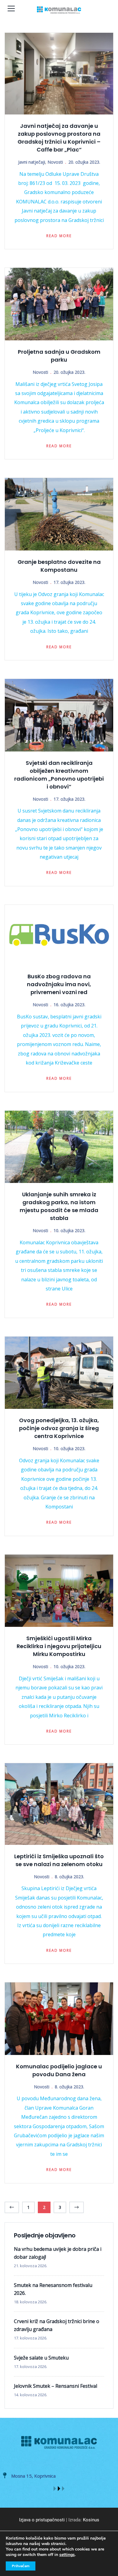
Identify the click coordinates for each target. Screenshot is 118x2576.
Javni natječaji (32, 162)
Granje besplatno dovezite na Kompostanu (59, 566)
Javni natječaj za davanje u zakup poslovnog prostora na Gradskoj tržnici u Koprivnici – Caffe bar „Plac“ (59, 138)
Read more (59, 236)
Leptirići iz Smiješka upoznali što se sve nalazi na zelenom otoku (59, 1860)
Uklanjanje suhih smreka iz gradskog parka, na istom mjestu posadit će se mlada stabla (59, 1206)
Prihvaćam (21, 2566)
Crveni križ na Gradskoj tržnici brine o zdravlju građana (57, 2325)
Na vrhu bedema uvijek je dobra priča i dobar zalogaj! (58, 2253)
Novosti (55, 162)
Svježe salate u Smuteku (41, 2358)
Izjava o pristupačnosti (42, 2520)
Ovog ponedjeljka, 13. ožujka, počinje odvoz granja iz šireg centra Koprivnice (59, 1428)
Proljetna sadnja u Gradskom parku (59, 356)
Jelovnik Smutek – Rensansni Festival (56, 2386)
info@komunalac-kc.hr (69, 2476)
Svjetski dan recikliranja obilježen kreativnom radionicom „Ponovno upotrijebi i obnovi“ (59, 775)
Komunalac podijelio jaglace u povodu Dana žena (59, 2070)
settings (67, 2555)
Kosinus (91, 2520)
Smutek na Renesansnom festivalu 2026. (53, 2289)
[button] (55, 2489)
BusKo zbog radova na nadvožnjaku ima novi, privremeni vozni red (59, 984)
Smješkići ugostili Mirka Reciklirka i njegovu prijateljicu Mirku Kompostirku (59, 1646)
